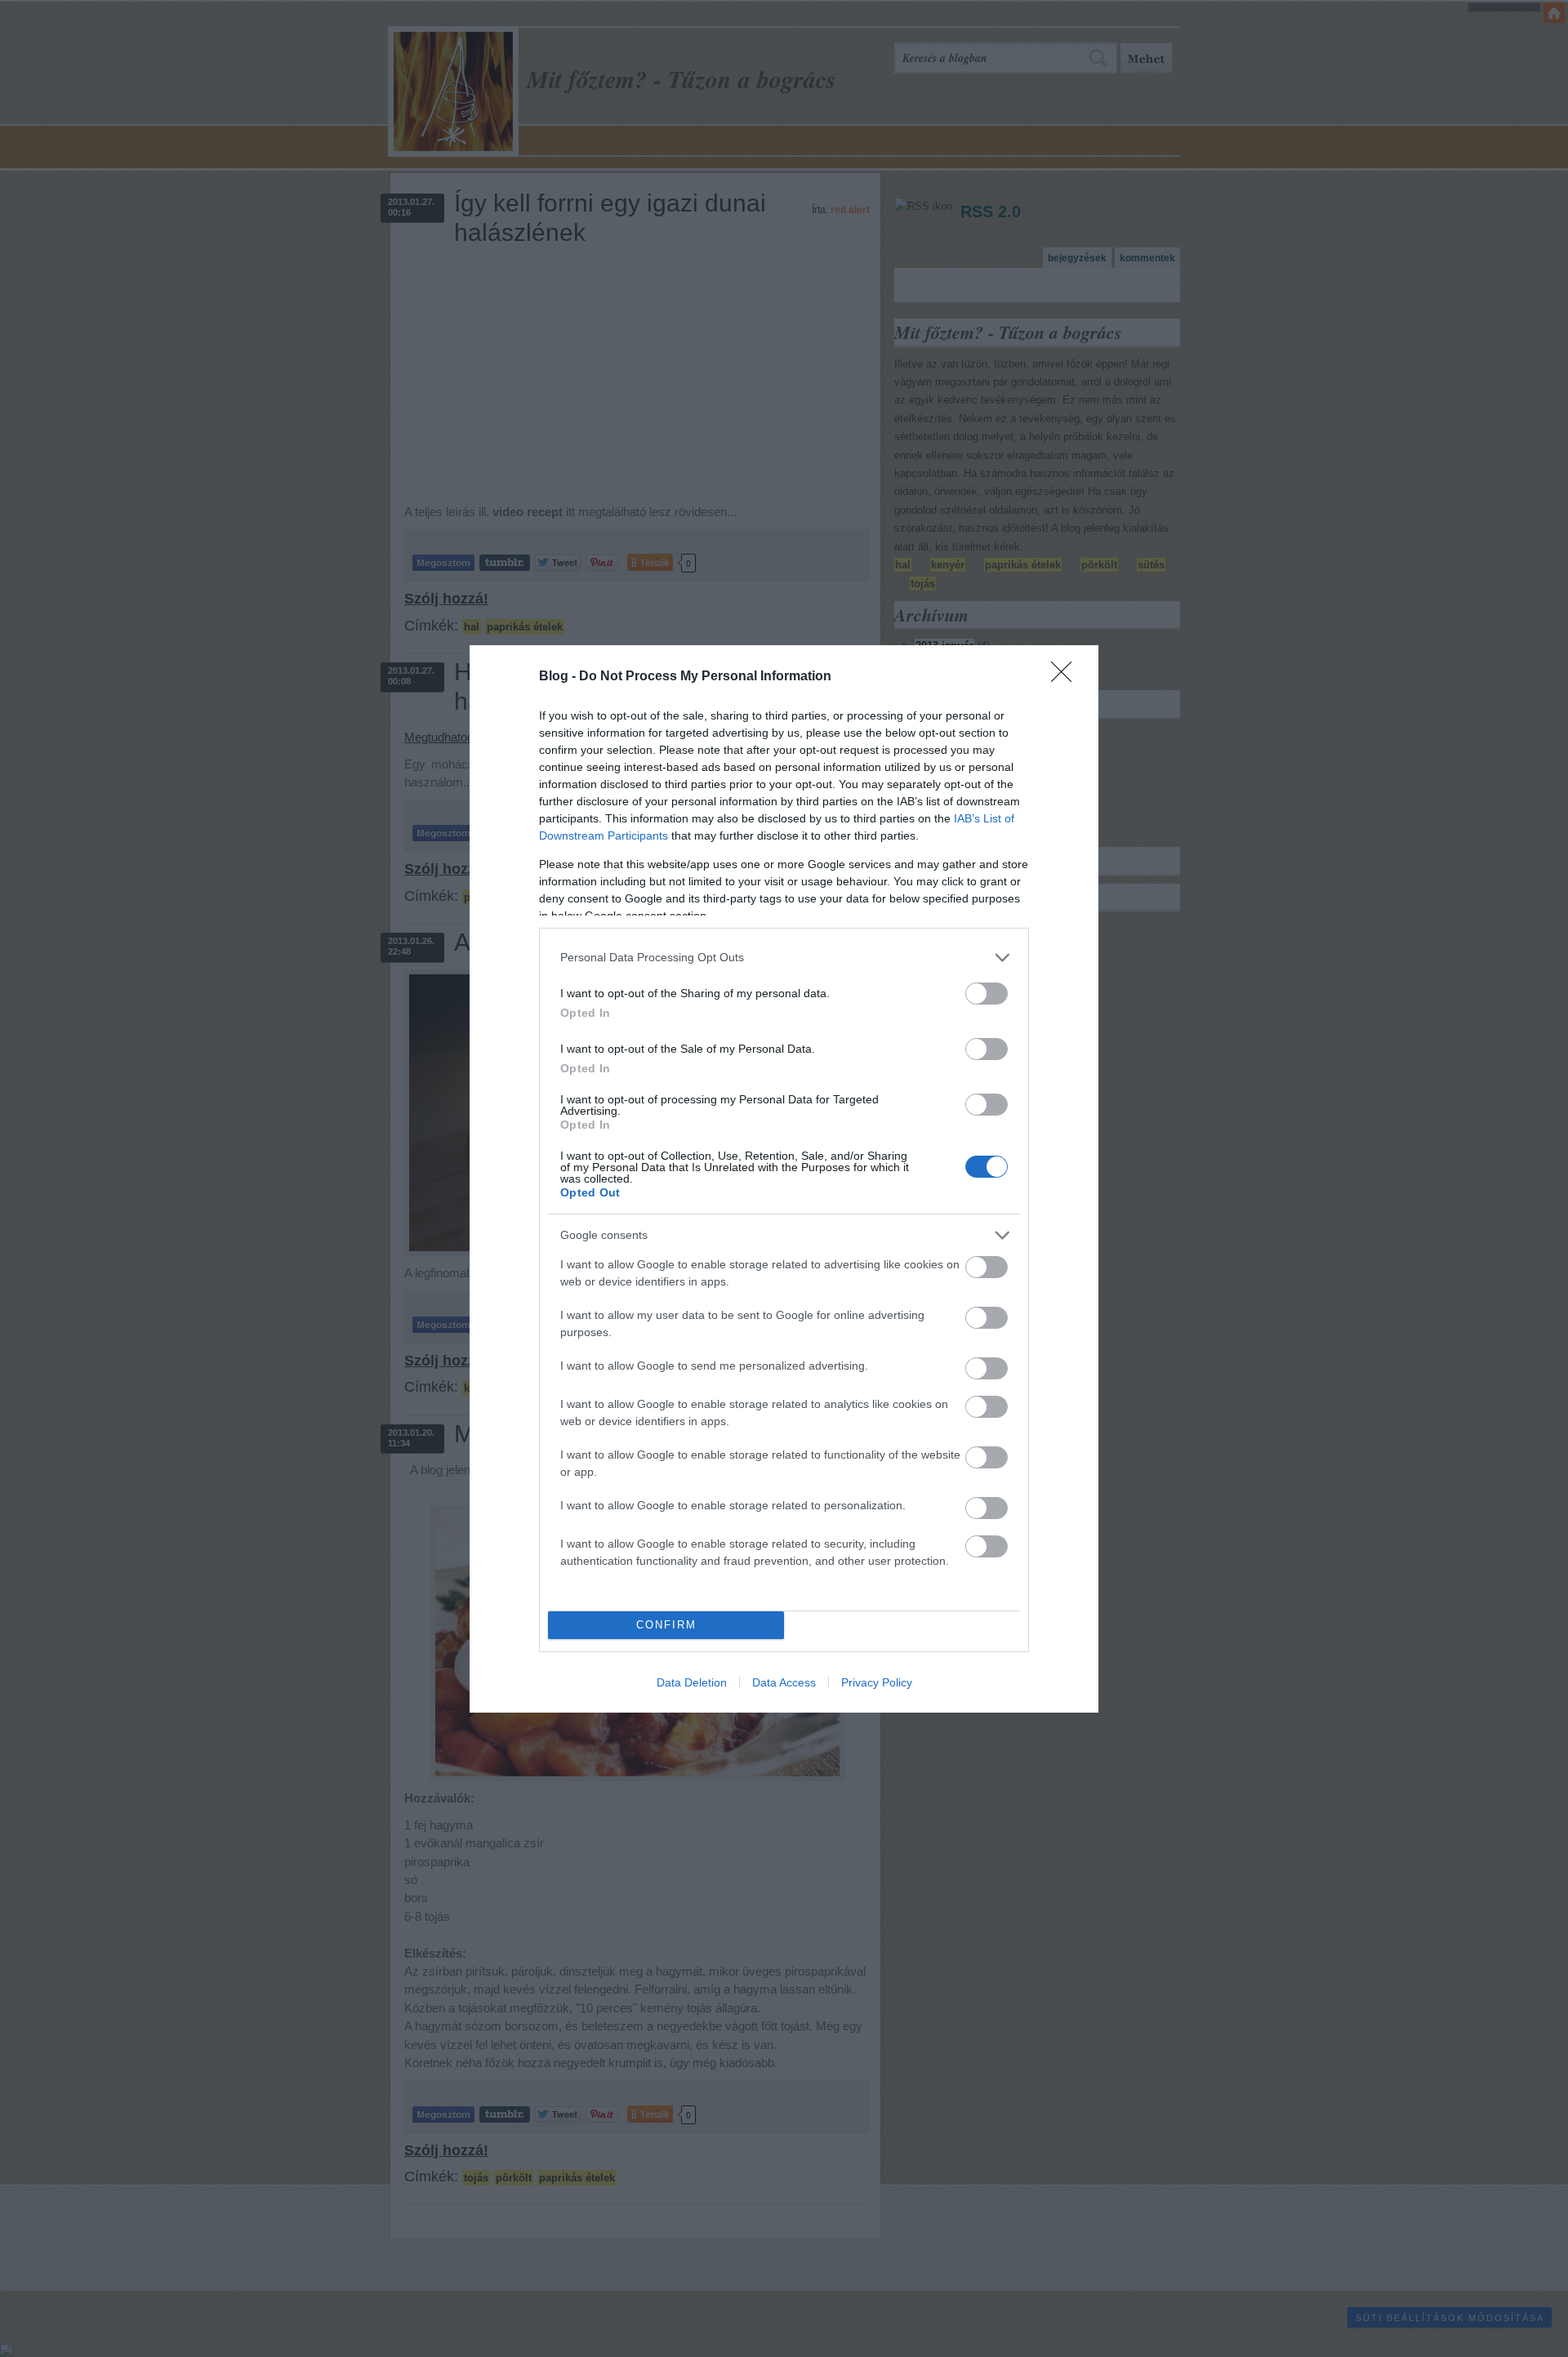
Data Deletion (692, 1682)
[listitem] (784, 958)
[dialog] (784, 1179)
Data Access (784, 1682)
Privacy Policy (877, 1682)
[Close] (1067, 677)
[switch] (987, 994)
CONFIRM (666, 1625)
